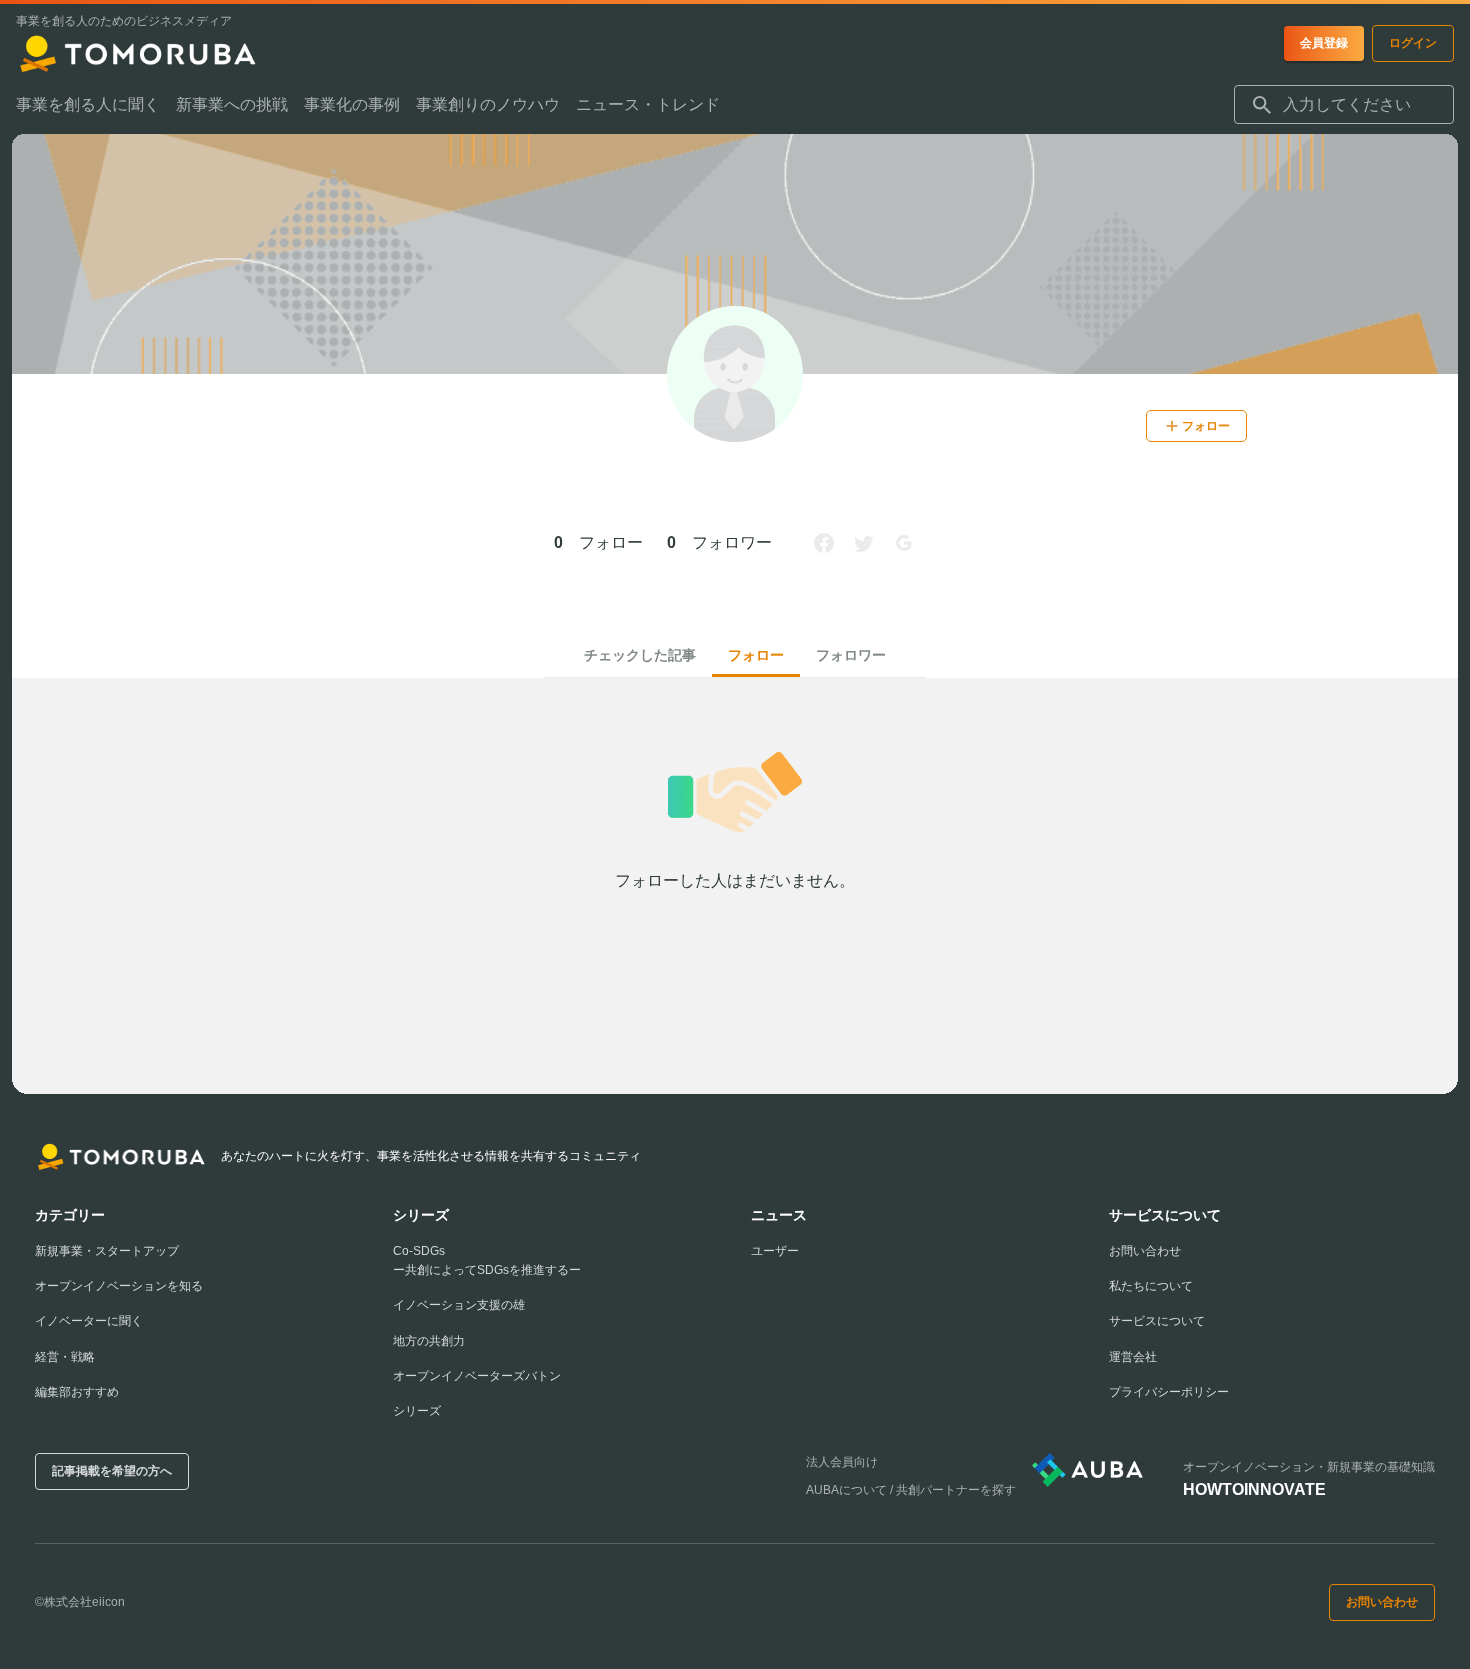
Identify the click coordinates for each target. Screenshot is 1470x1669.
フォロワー (851, 655)
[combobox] (1344, 105)
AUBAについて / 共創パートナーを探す (911, 1490)
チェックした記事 (640, 655)
